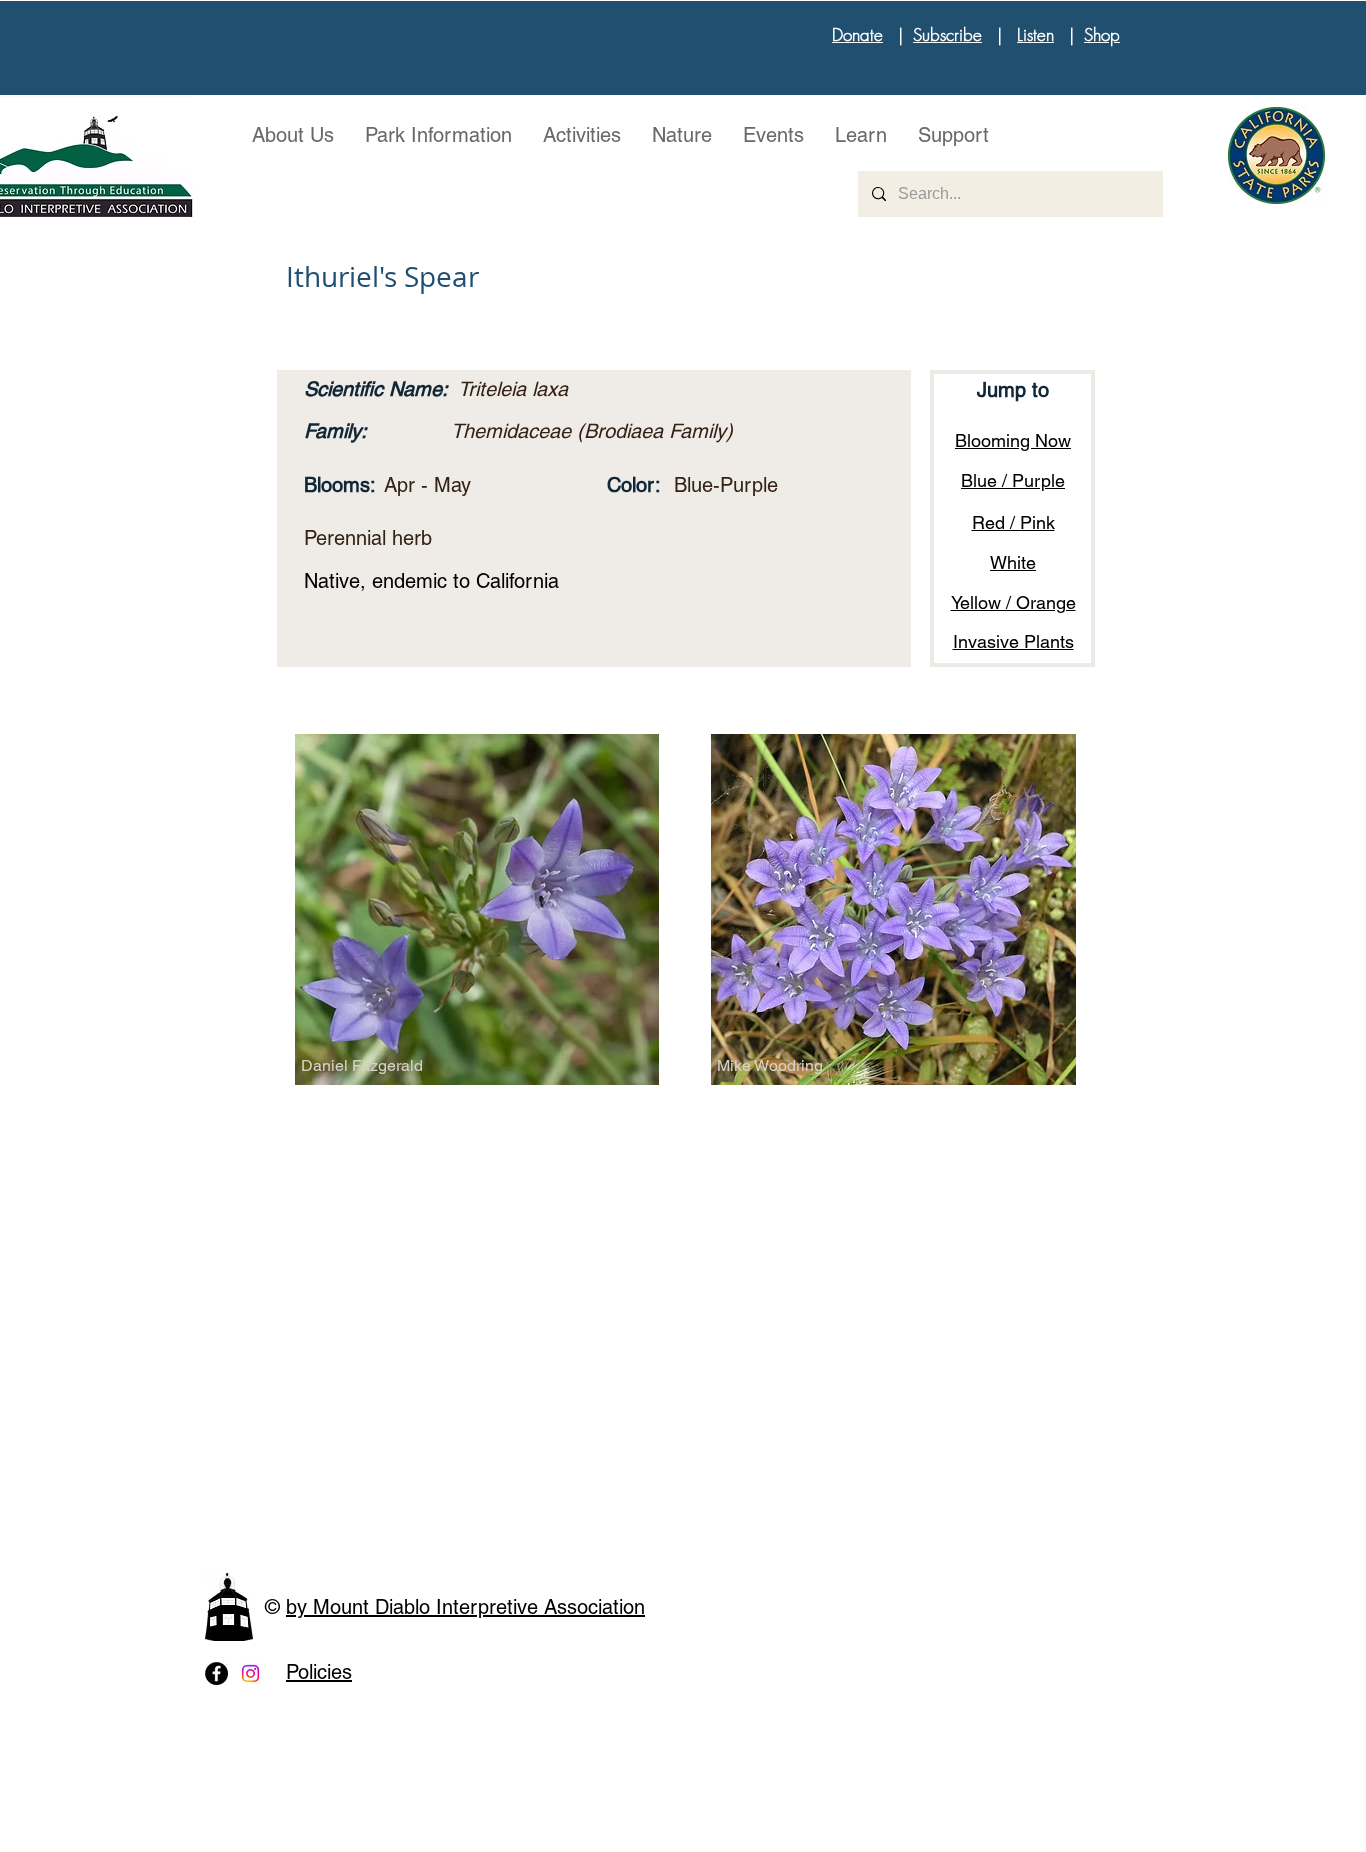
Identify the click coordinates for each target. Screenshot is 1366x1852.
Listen (1035, 34)
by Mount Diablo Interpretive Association (465, 1607)
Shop (1102, 34)
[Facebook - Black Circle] (216, 1673)
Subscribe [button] (947, 34)
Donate (857, 34)
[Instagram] (250, 1673)
